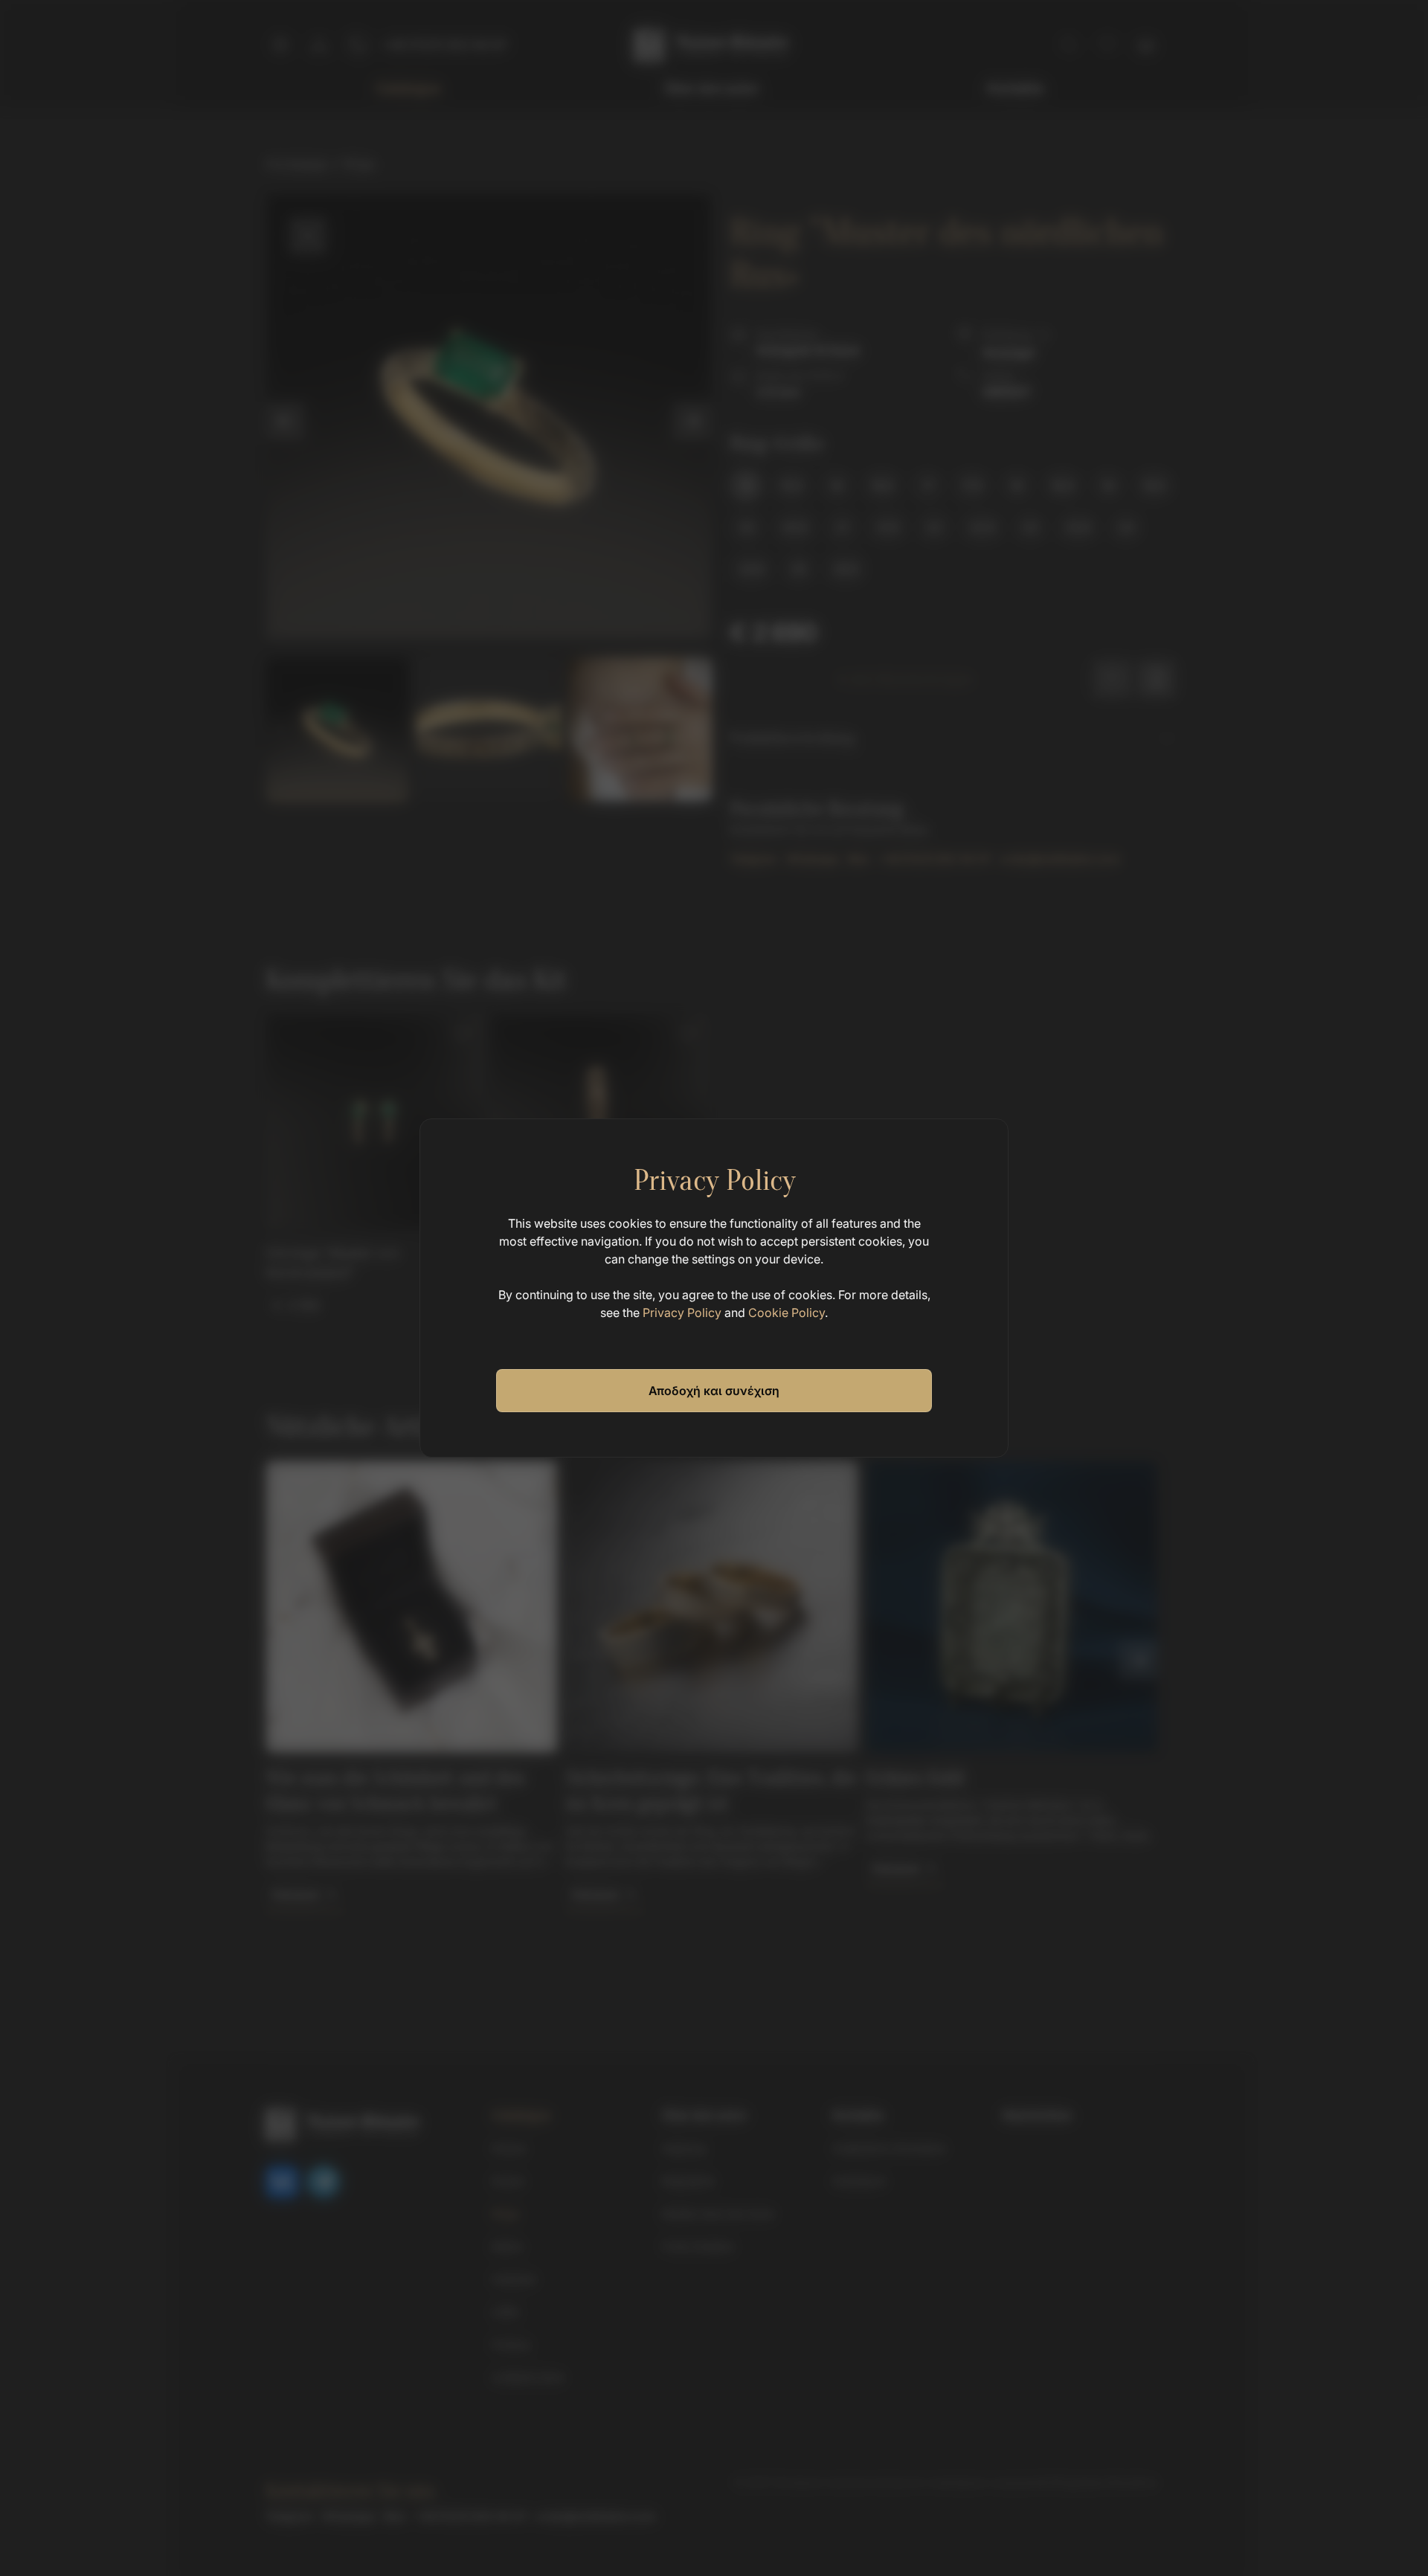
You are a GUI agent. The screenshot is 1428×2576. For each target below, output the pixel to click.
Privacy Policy (682, 1313)
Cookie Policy (787, 1313)
